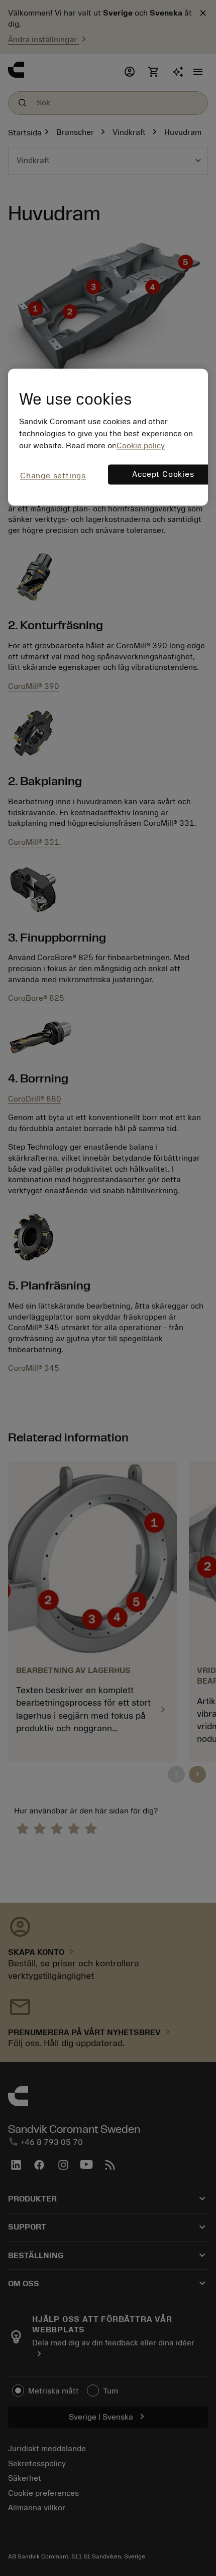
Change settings (53, 476)
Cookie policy (141, 446)
